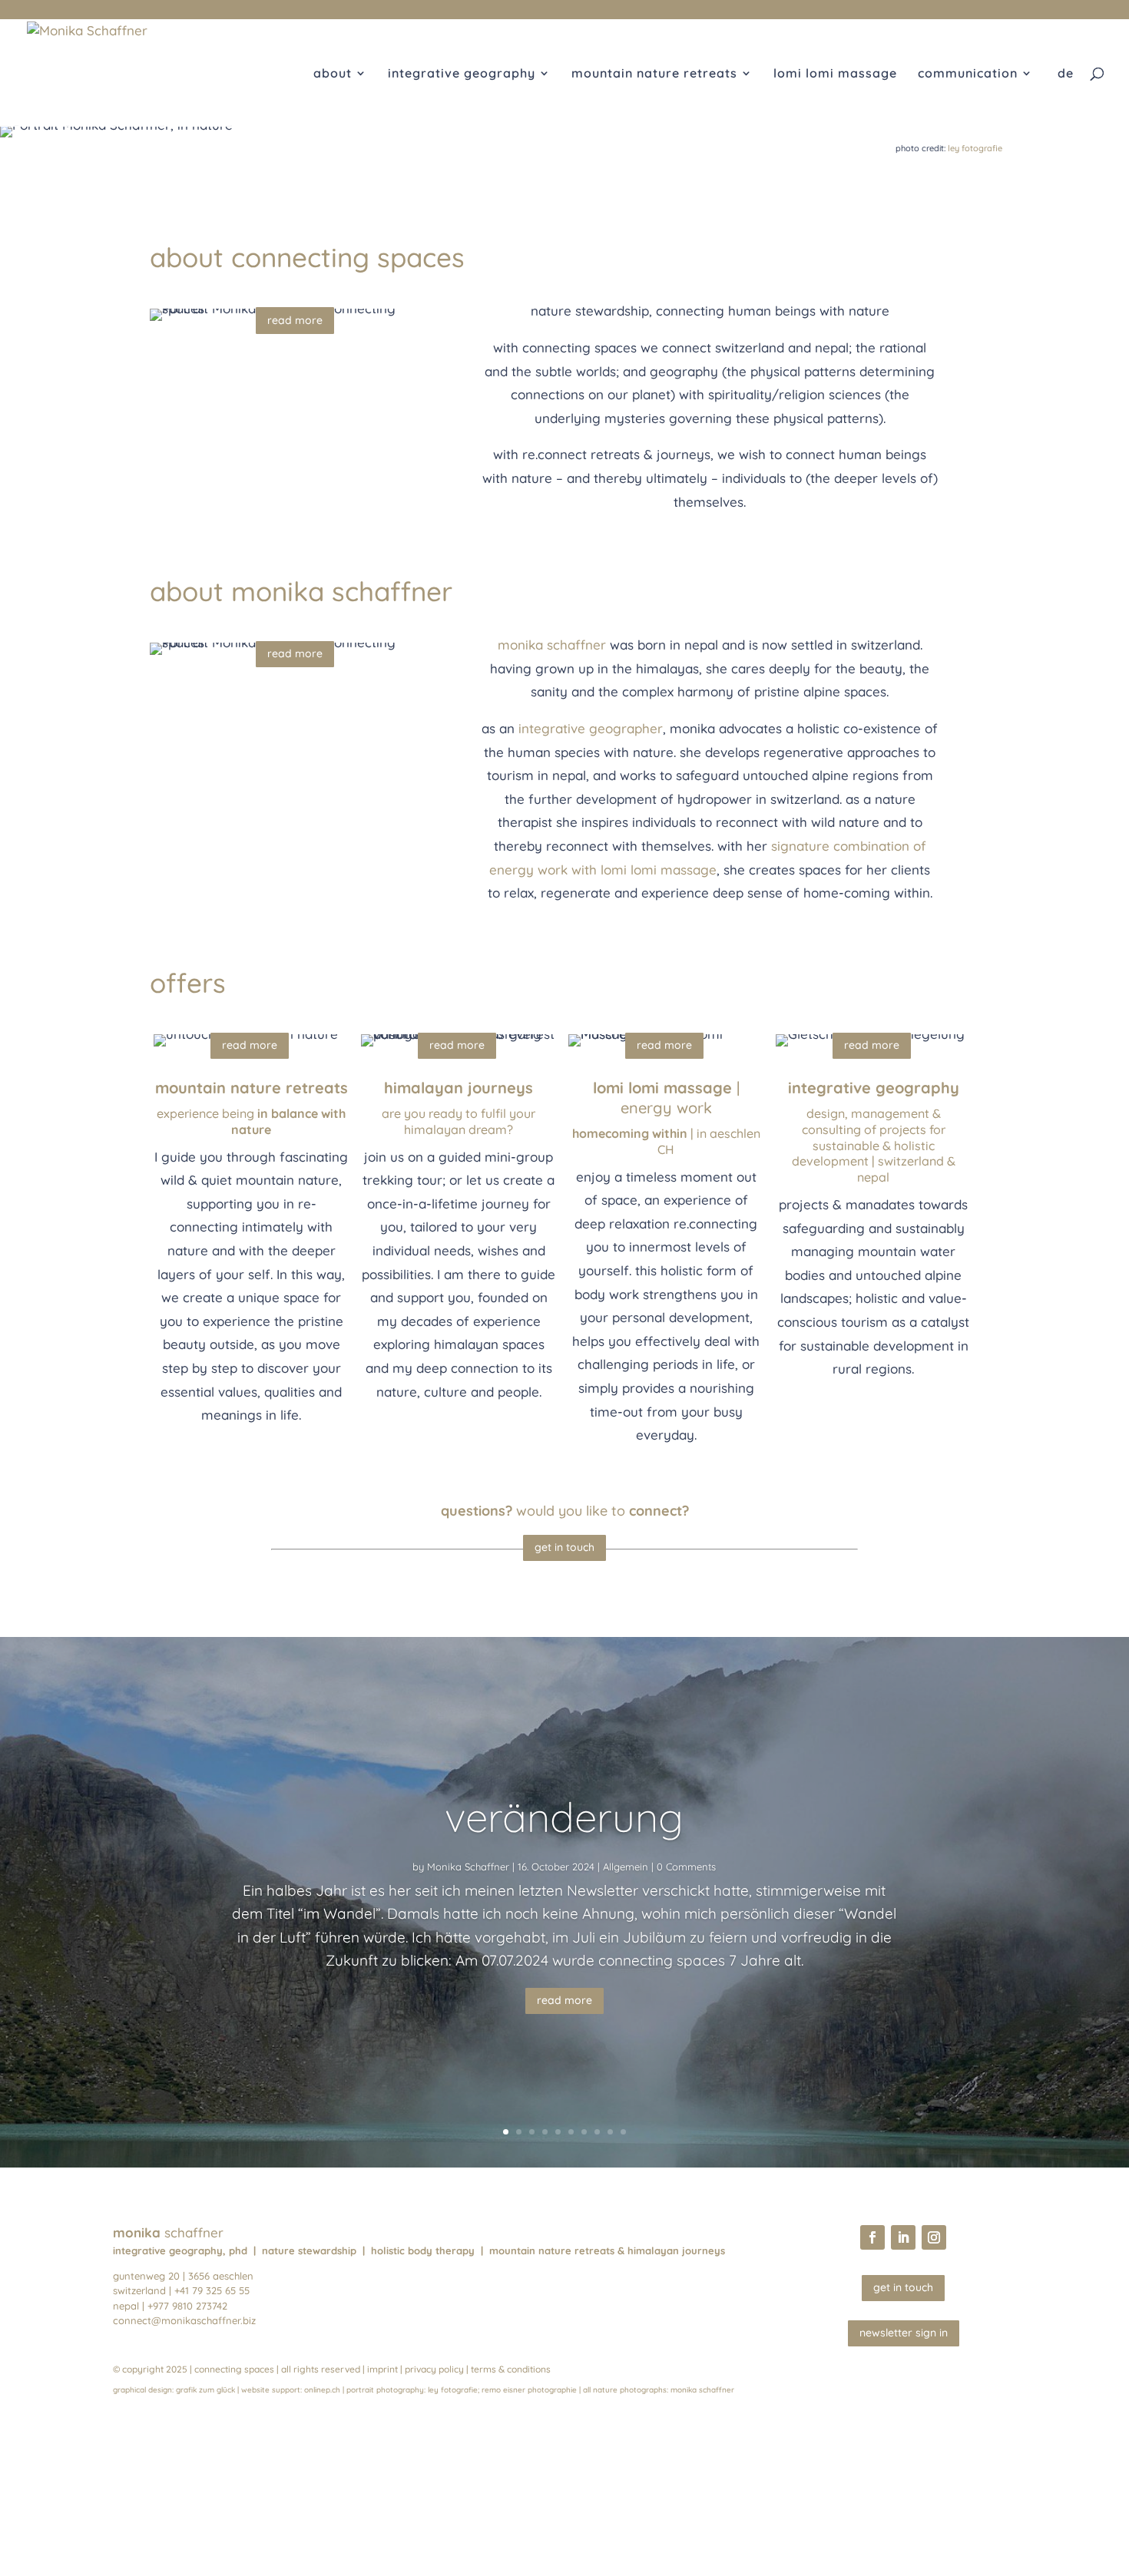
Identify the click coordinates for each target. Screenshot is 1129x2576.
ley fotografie (975, 148)
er (730, 2390)
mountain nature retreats (654, 74)
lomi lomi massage (835, 74)
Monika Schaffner (468, 1867)
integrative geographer (591, 728)
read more (295, 320)
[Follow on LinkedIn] (903, 2237)
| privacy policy (432, 2369)
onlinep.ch (322, 2390)
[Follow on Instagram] (934, 2237)
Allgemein (626, 1867)
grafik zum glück (205, 2390)
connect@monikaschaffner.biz (184, 2320)
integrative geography (462, 74)
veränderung (564, 1817)
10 (623, 2132)
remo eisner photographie (529, 2390)
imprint (382, 2369)
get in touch (564, 1547)
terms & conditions (511, 2369)
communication (968, 74)
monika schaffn (699, 2390)
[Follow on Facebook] (872, 2237)
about (333, 74)
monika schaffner (552, 645)
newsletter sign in (904, 2333)
